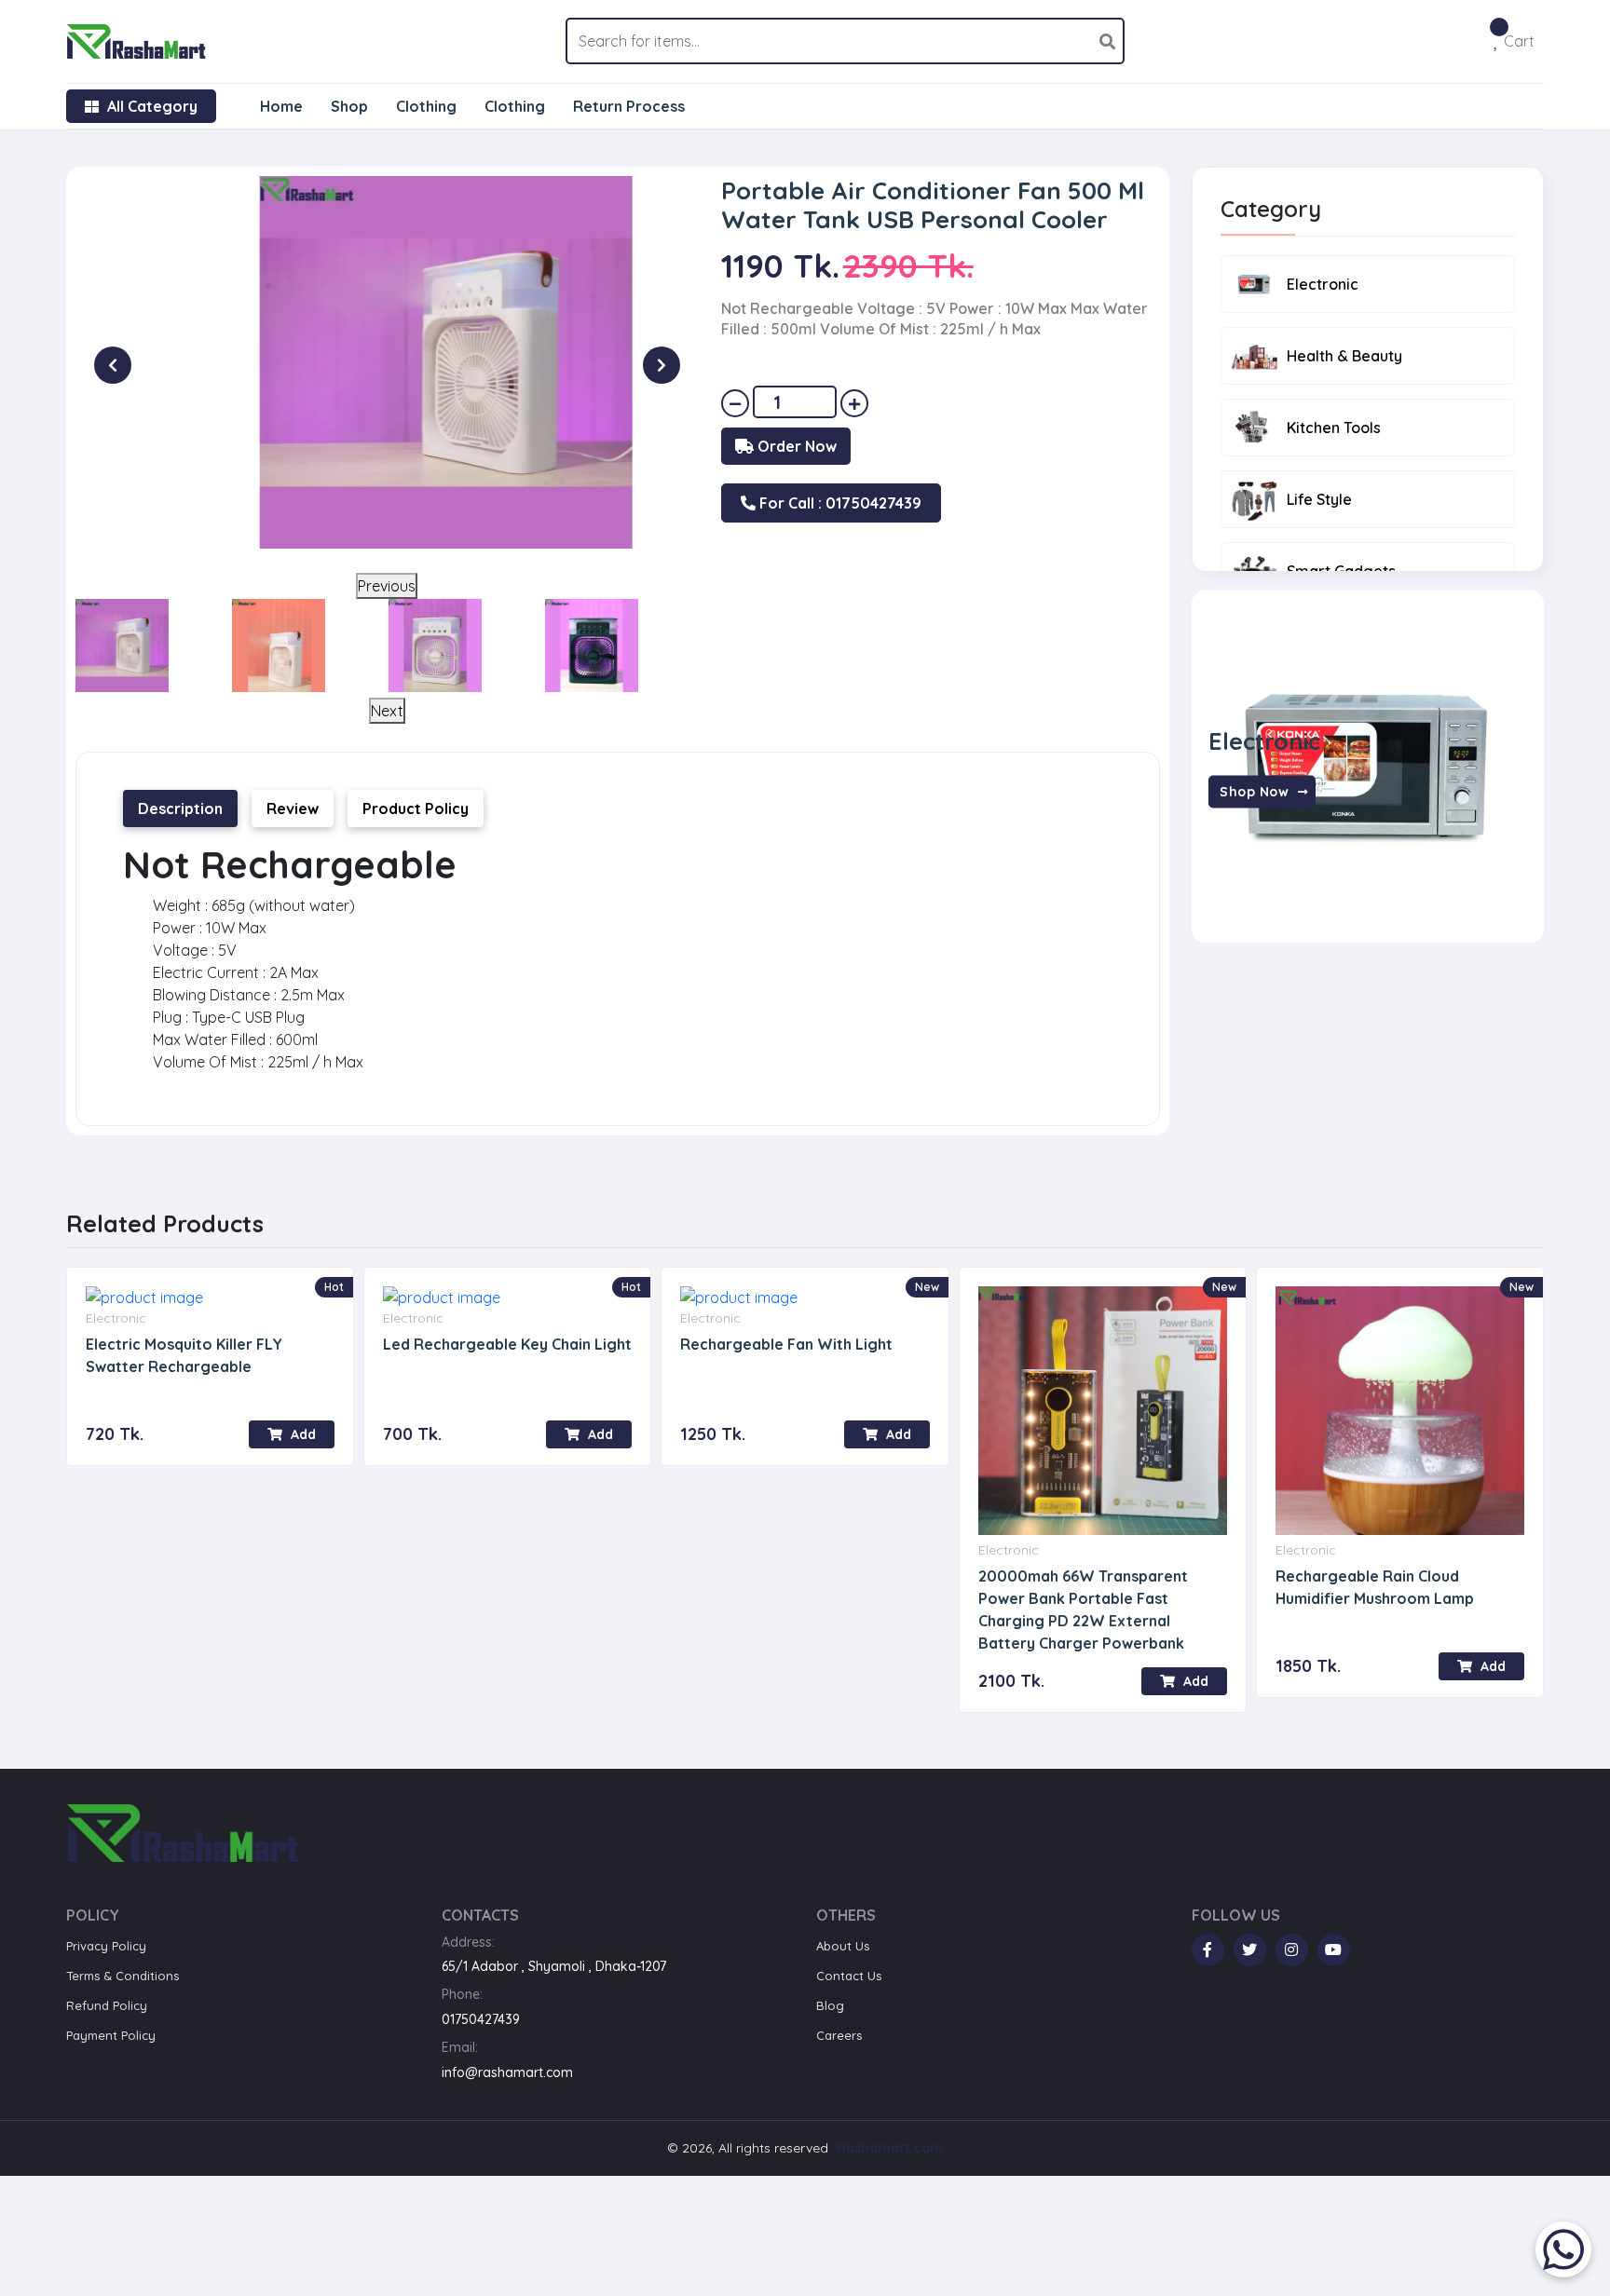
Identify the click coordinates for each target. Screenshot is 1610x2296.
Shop (349, 106)
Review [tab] (293, 808)
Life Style (1319, 499)
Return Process (629, 106)
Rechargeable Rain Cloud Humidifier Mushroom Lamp (1375, 1587)
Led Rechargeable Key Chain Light (507, 1344)
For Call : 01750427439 (839, 503)
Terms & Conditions (123, 1976)
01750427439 (481, 2019)
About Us (843, 1946)
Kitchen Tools (1334, 428)
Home (281, 106)
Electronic (1323, 284)
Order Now (795, 446)
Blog (830, 2005)
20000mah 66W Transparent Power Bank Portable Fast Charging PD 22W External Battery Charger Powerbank (1083, 1610)
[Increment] (854, 403)
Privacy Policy (106, 1946)
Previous (387, 586)
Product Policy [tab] (416, 808)
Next (387, 711)
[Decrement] (735, 403)
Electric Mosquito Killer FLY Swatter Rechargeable (184, 1355)
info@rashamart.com (507, 2072)
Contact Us (849, 1976)
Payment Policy (111, 2035)
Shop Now (1256, 791)
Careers (839, 2035)
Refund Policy (107, 2005)
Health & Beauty (1344, 356)
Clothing (426, 106)
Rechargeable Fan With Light (786, 1344)
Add (301, 1434)
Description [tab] (180, 808)
